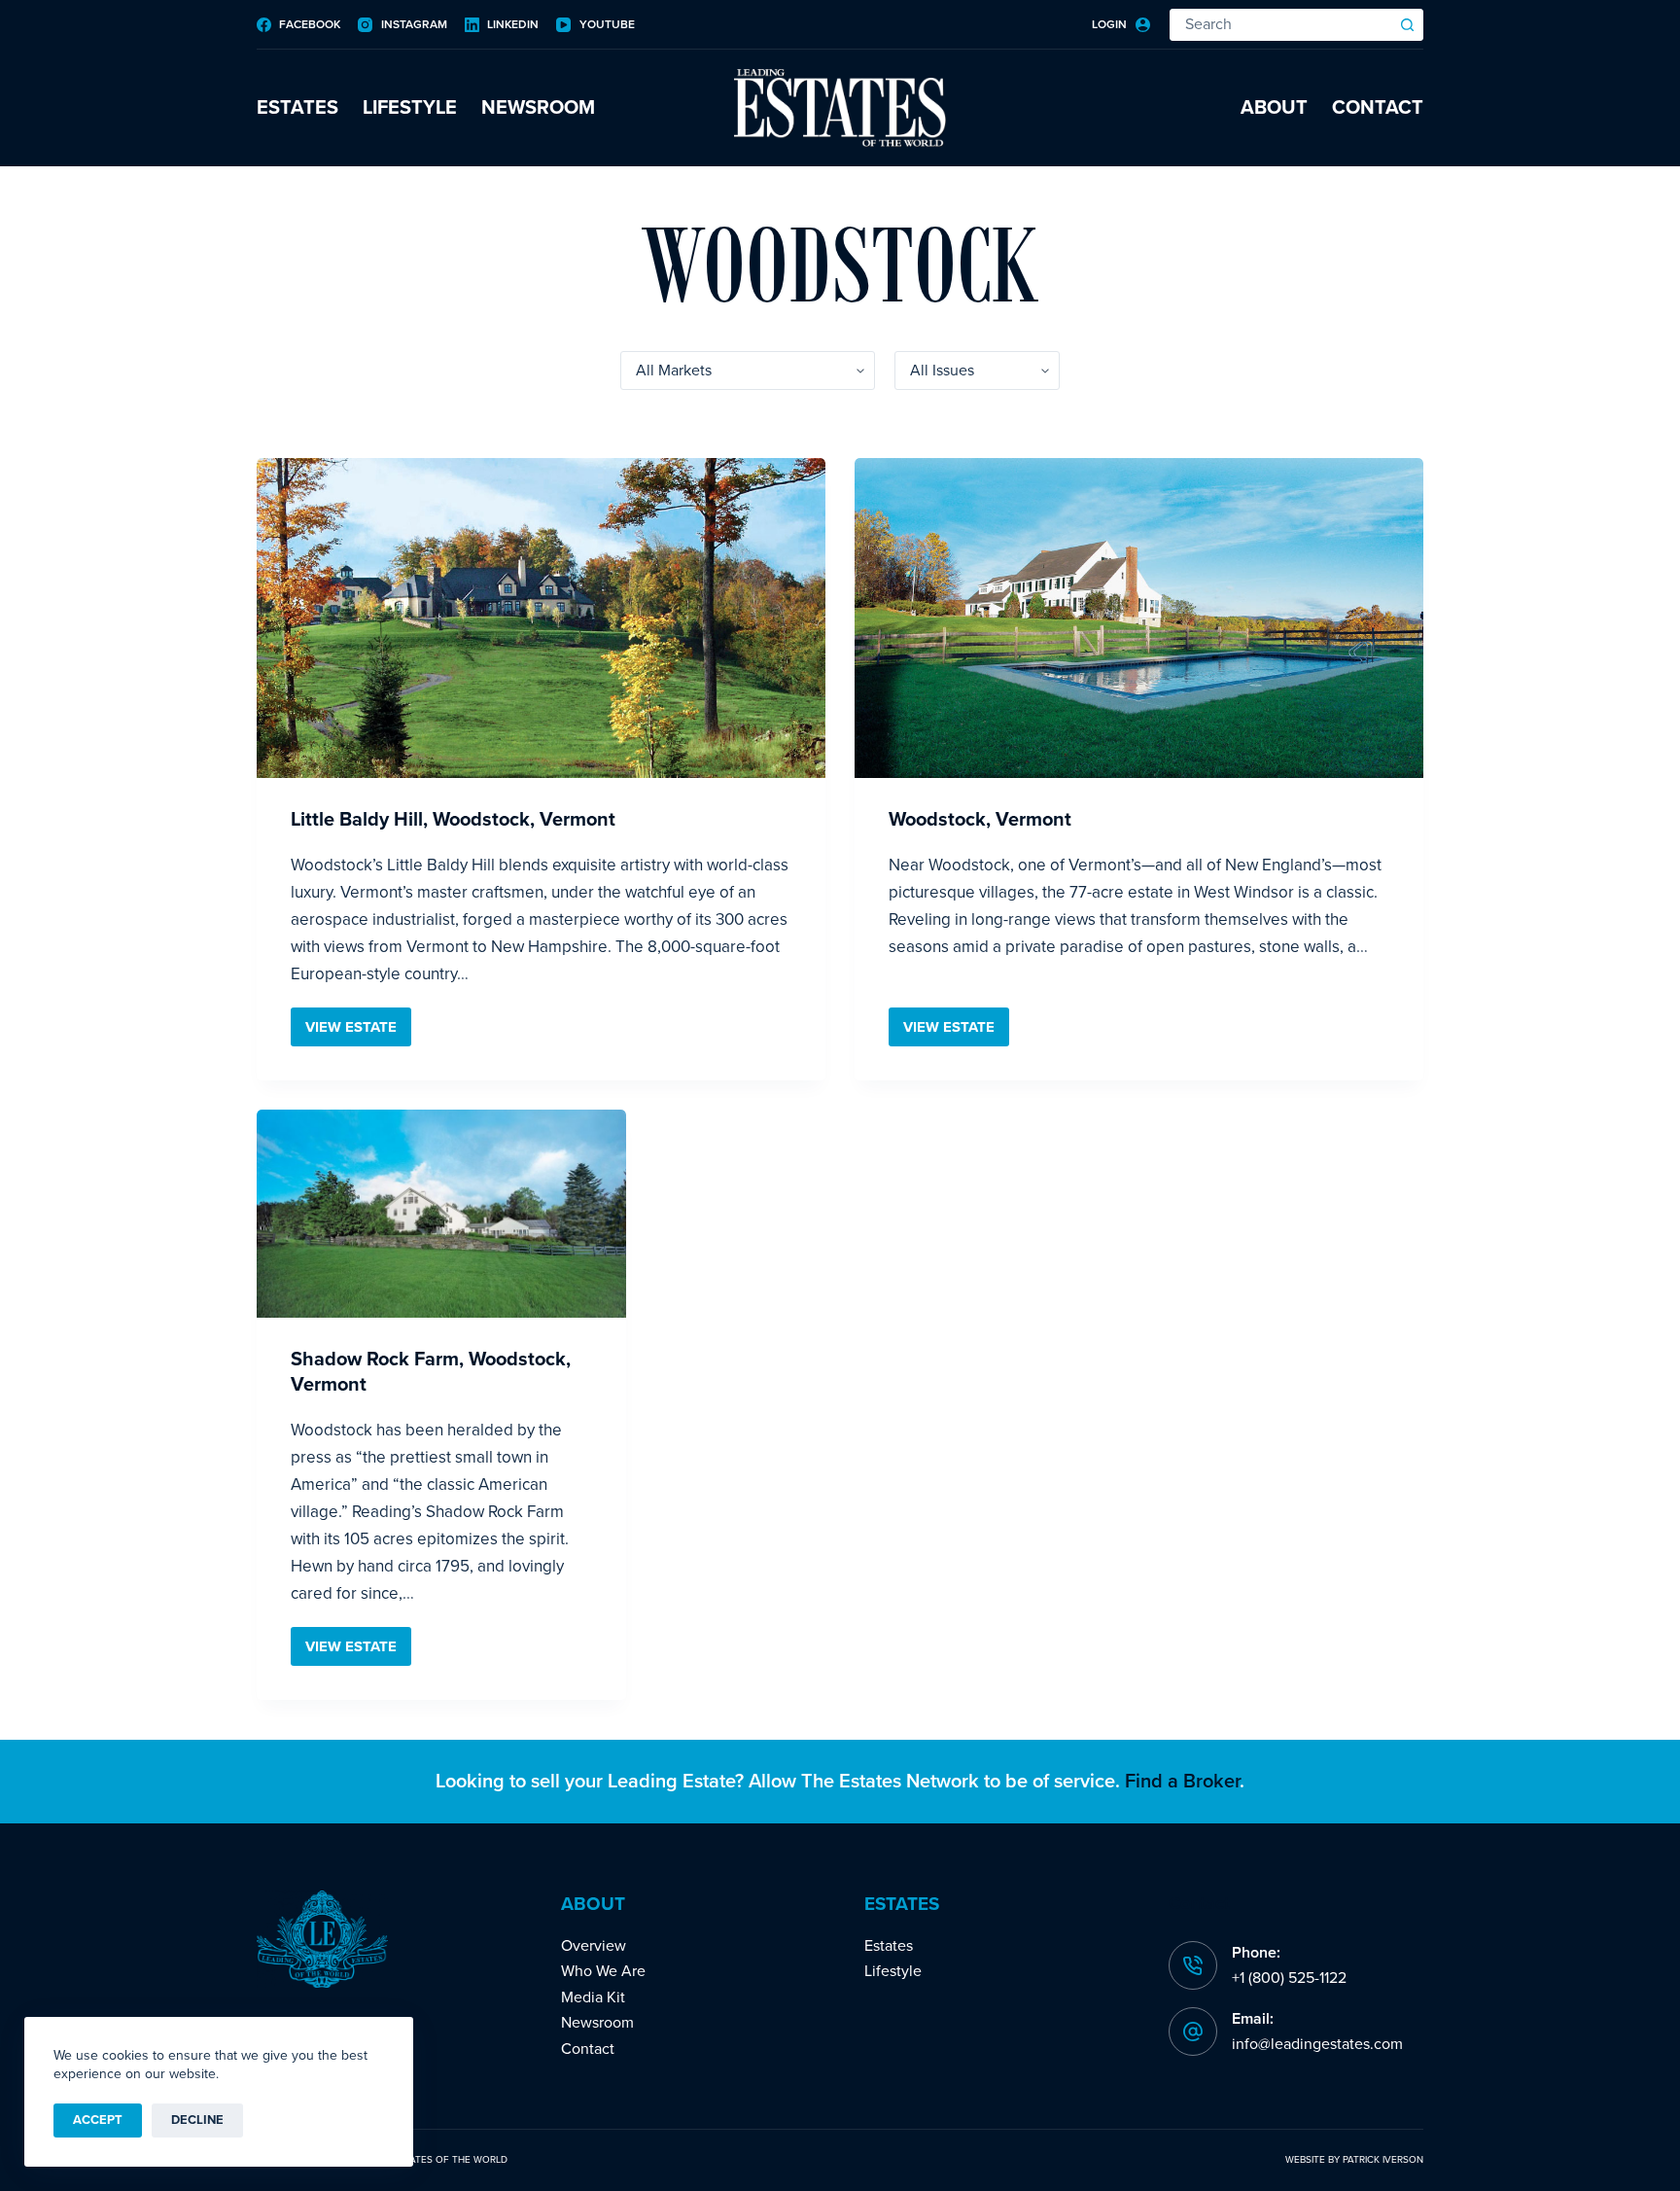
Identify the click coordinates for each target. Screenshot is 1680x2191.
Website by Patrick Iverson (1354, 2160)
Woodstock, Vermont (980, 820)
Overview (594, 1946)
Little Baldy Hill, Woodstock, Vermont (453, 820)
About (1274, 108)
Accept (98, 2120)
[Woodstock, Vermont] (1139, 618)
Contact (1378, 108)
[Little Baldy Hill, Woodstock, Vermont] (541, 618)
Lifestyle (410, 108)
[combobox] (1281, 25)
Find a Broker (1182, 1782)
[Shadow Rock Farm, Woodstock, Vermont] (441, 1214)
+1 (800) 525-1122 (1289, 1978)
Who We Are (603, 1971)
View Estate (358, 1032)
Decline (197, 2120)
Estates (297, 108)
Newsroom (538, 108)
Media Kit (593, 1997)
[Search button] (1407, 25)
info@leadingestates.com (1317, 2044)
